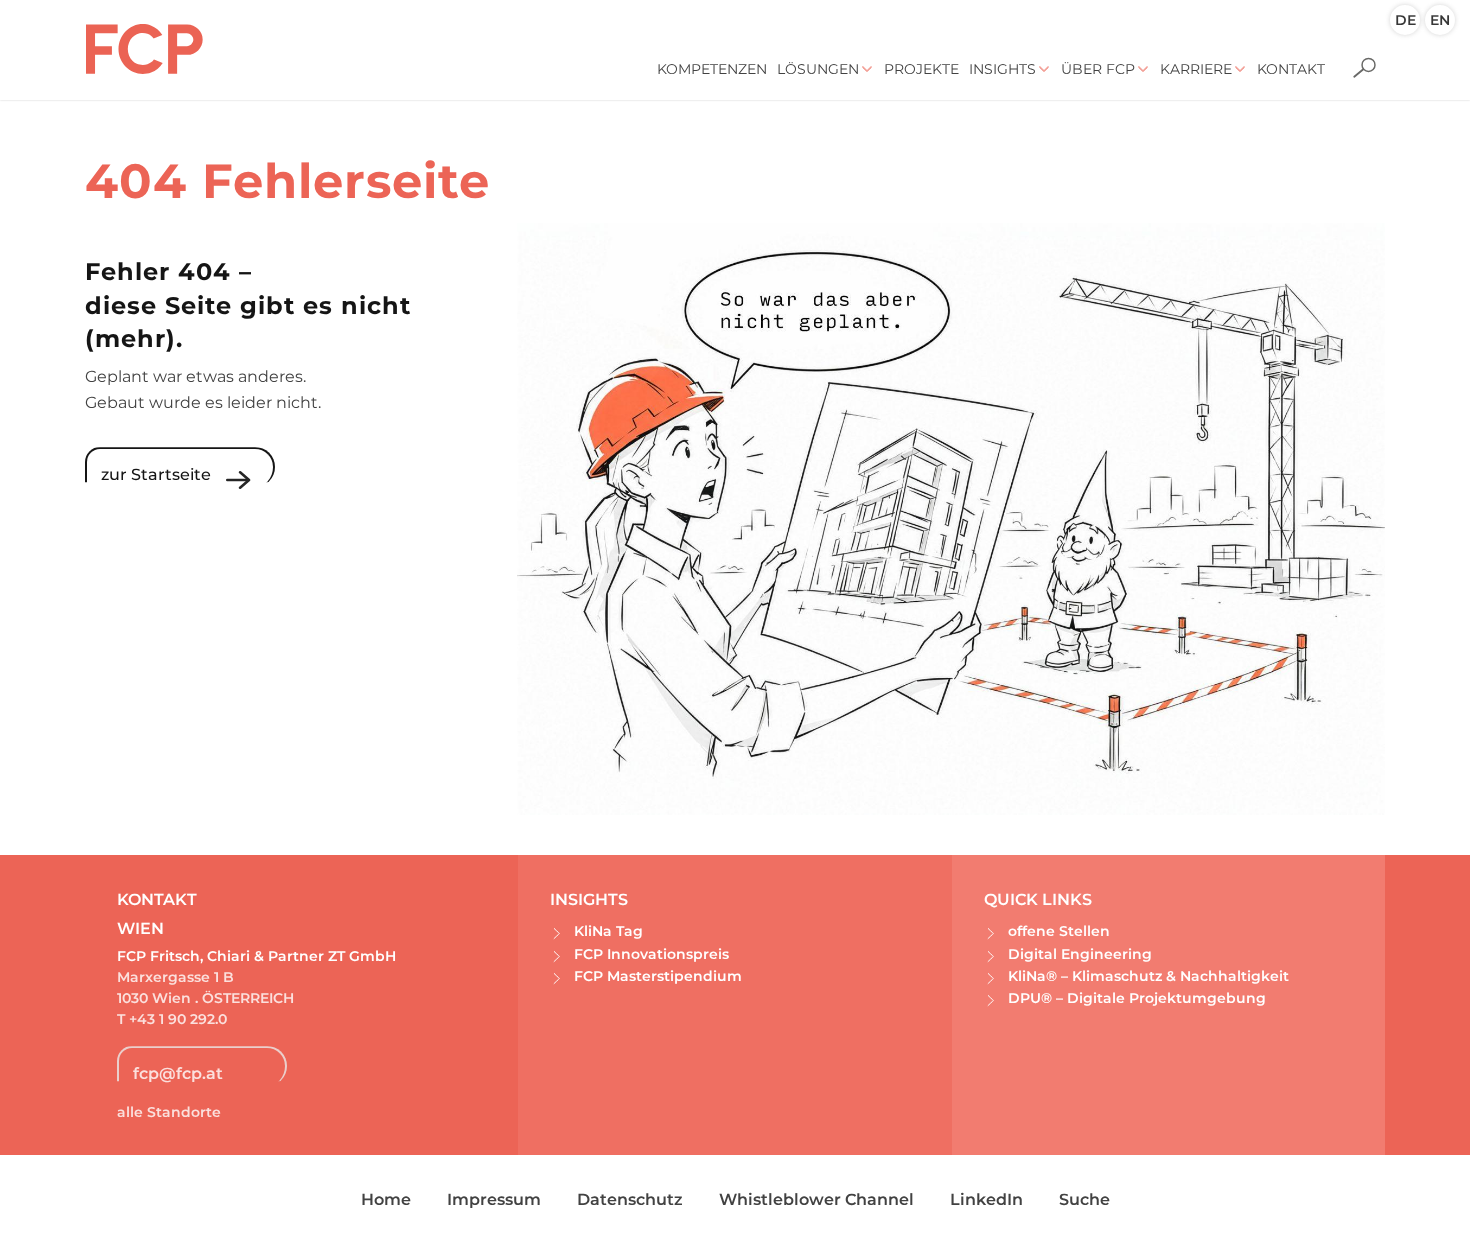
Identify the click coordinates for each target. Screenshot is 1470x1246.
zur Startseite (156, 474)
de (1405, 20)
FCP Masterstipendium (658, 976)
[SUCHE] (1357, 55)
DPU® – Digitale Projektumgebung (1137, 998)
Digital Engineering (1080, 954)
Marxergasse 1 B (175, 977)
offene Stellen (1059, 931)
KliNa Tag (608, 931)
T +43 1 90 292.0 (174, 1019)
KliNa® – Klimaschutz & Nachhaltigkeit (1148, 976)
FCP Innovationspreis (651, 954)
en (1440, 20)
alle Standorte (169, 1112)
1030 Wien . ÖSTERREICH (205, 998)
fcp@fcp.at (178, 1073)
